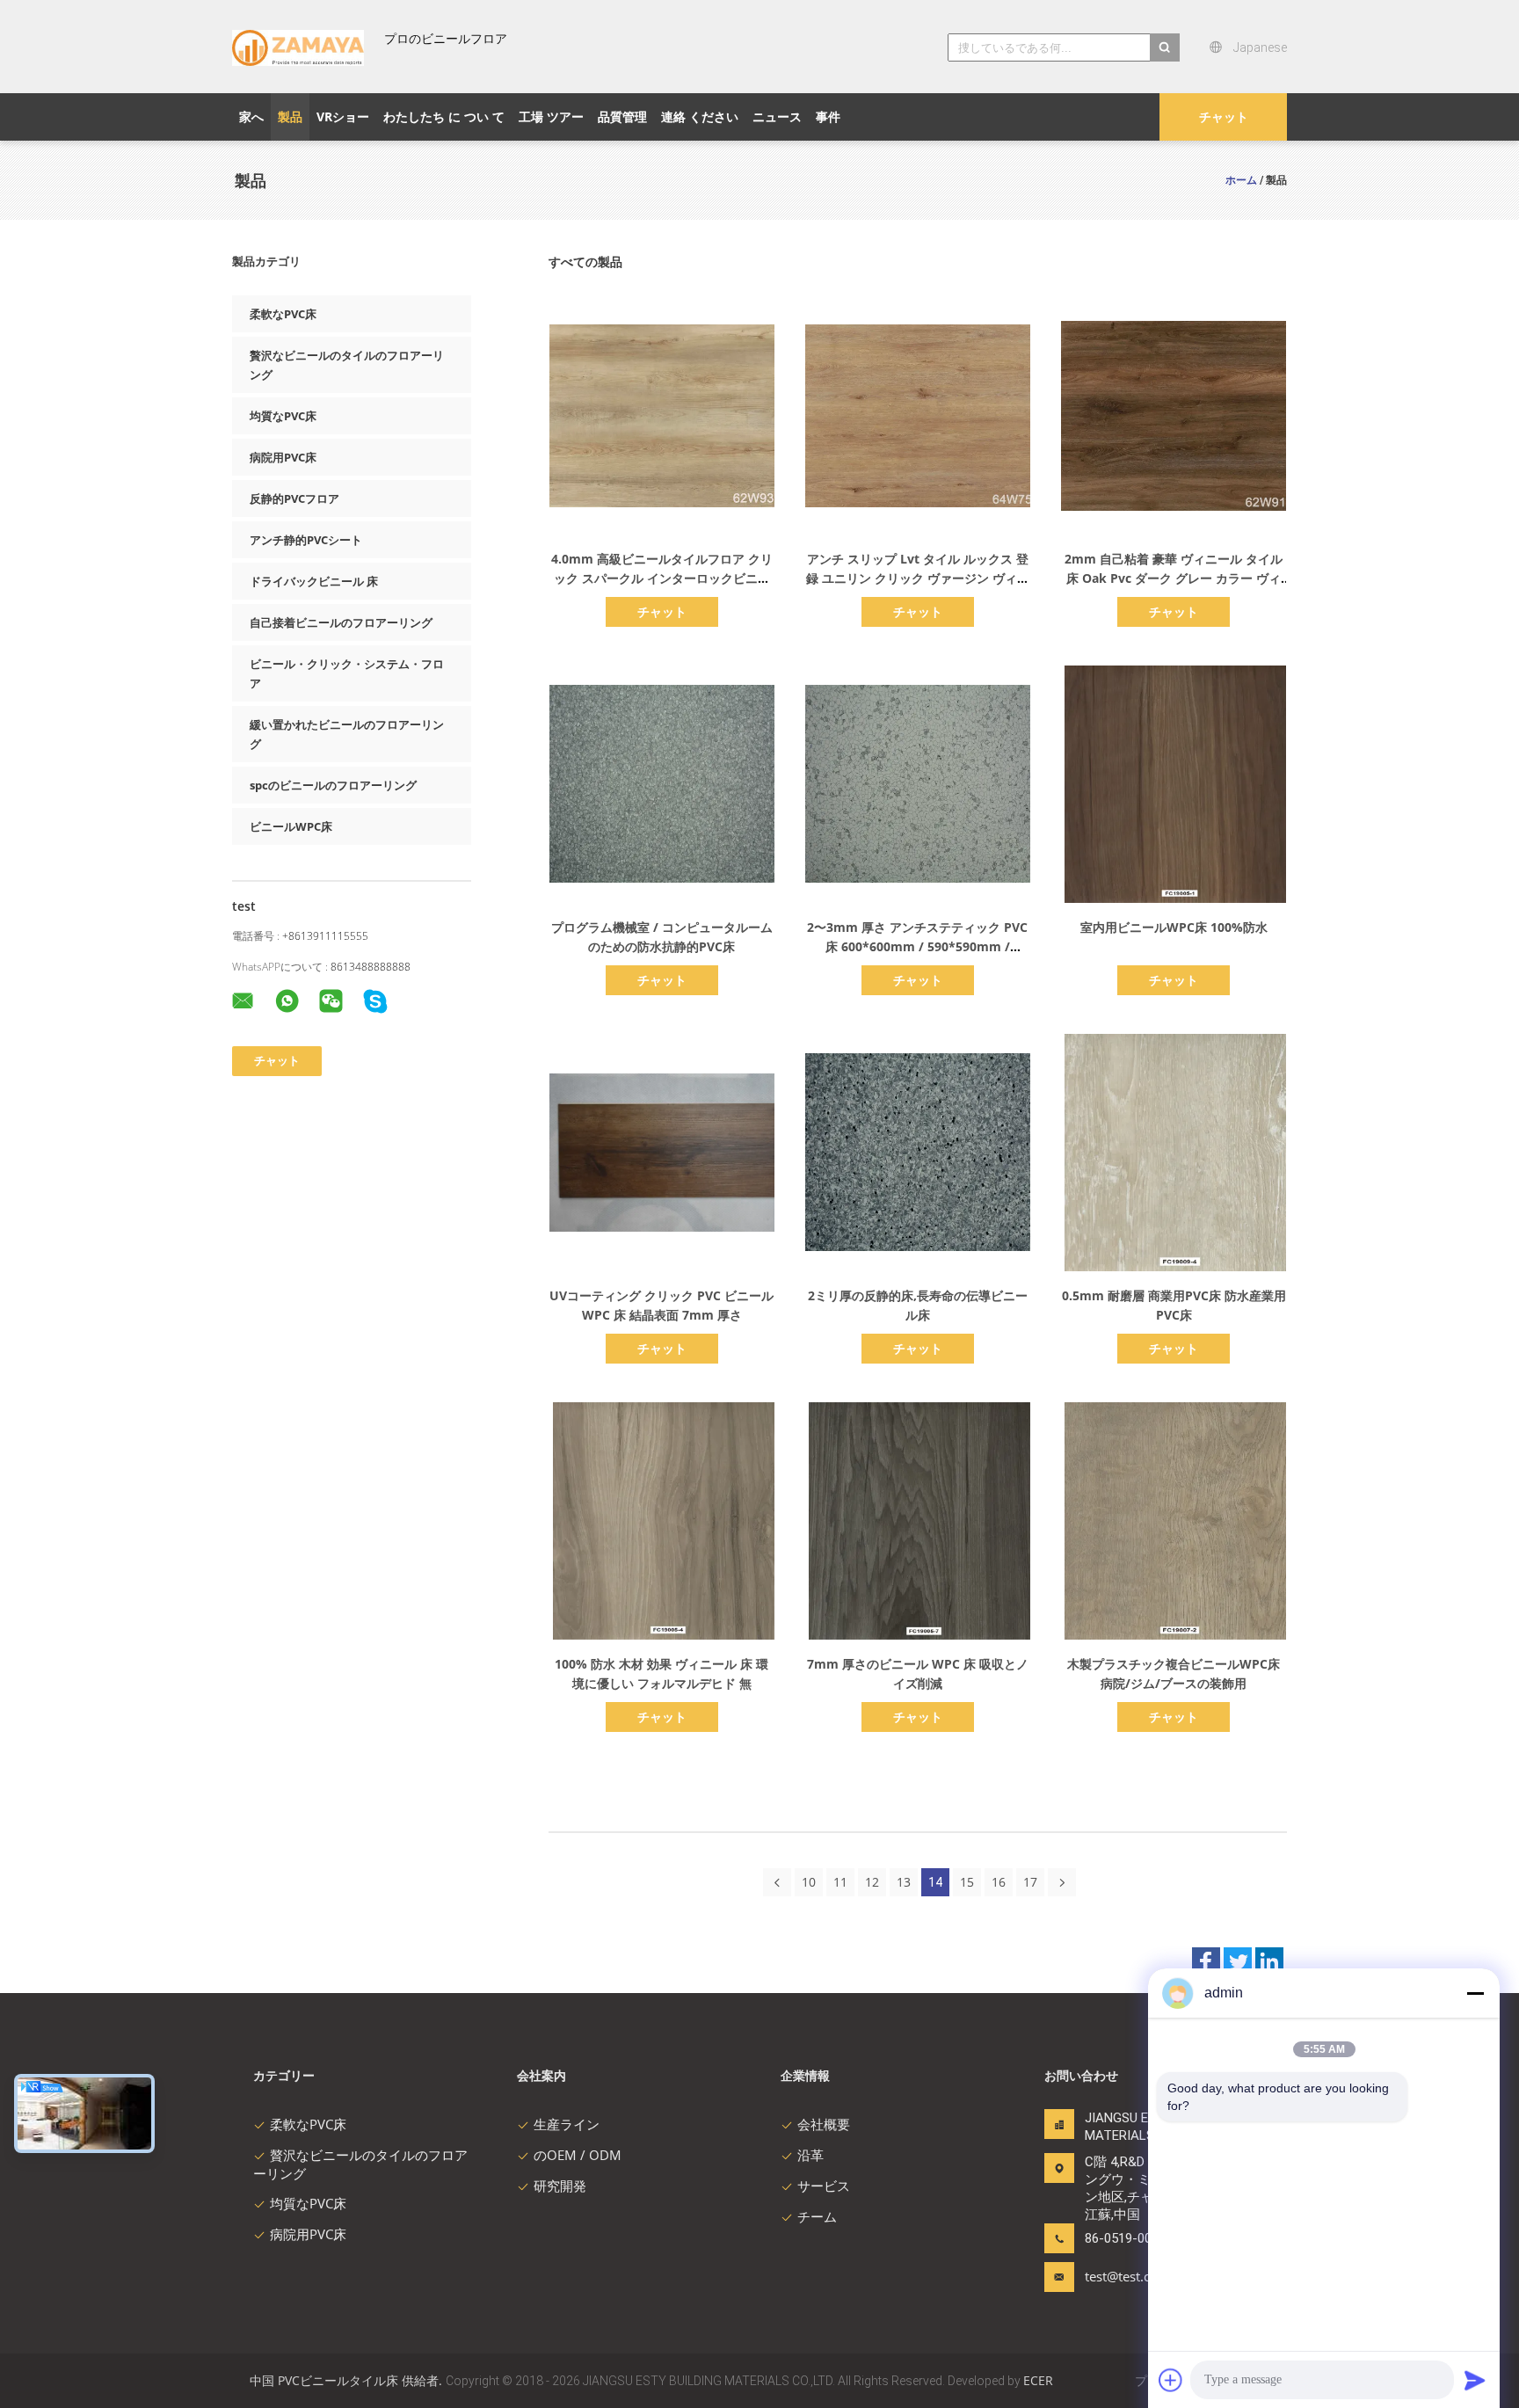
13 (904, 1882)
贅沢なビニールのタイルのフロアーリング (347, 365)
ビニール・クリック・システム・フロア (347, 673)
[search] (1165, 47)
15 (967, 1882)
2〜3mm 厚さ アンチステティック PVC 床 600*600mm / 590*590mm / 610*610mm (917, 946)
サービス (824, 2186)
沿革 (810, 2155)
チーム (817, 2216)
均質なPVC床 (283, 416)
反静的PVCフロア (294, 498)
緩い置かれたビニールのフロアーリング (347, 734)
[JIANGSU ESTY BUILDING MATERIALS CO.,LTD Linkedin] (1269, 1961)
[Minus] (1475, 1993)
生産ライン (567, 2124)
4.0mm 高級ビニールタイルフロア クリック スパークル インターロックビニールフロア (662, 578)
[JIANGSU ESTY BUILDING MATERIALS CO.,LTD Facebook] (1206, 1961)
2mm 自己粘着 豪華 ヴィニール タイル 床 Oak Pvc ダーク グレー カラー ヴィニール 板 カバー (1174, 578)
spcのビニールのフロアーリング (333, 785)
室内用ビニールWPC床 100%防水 (1174, 927)
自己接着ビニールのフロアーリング (341, 622)
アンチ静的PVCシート (306, 540)
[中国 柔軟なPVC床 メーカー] (298, 47)
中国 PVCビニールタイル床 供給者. (348, 2380)
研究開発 (560, 2186)
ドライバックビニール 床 (314, 581)
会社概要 (824, 2124)
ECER (1038, 2380)
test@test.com (1127, 2276)
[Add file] (1171, 2380)
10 (809, 1882)
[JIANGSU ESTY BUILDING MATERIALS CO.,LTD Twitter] (1238, 1961)
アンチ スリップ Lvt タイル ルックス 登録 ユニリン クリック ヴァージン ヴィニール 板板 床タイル (918, 578)
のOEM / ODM (578, 2155)
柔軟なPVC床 (283, 314)
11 (840, 1882)
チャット (1224, 116)
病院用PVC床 (283, 457)
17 (1030, 1882)
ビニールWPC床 (291, 826)
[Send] (1475, 2380)
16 (999, 1882)
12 (872, 1882)
